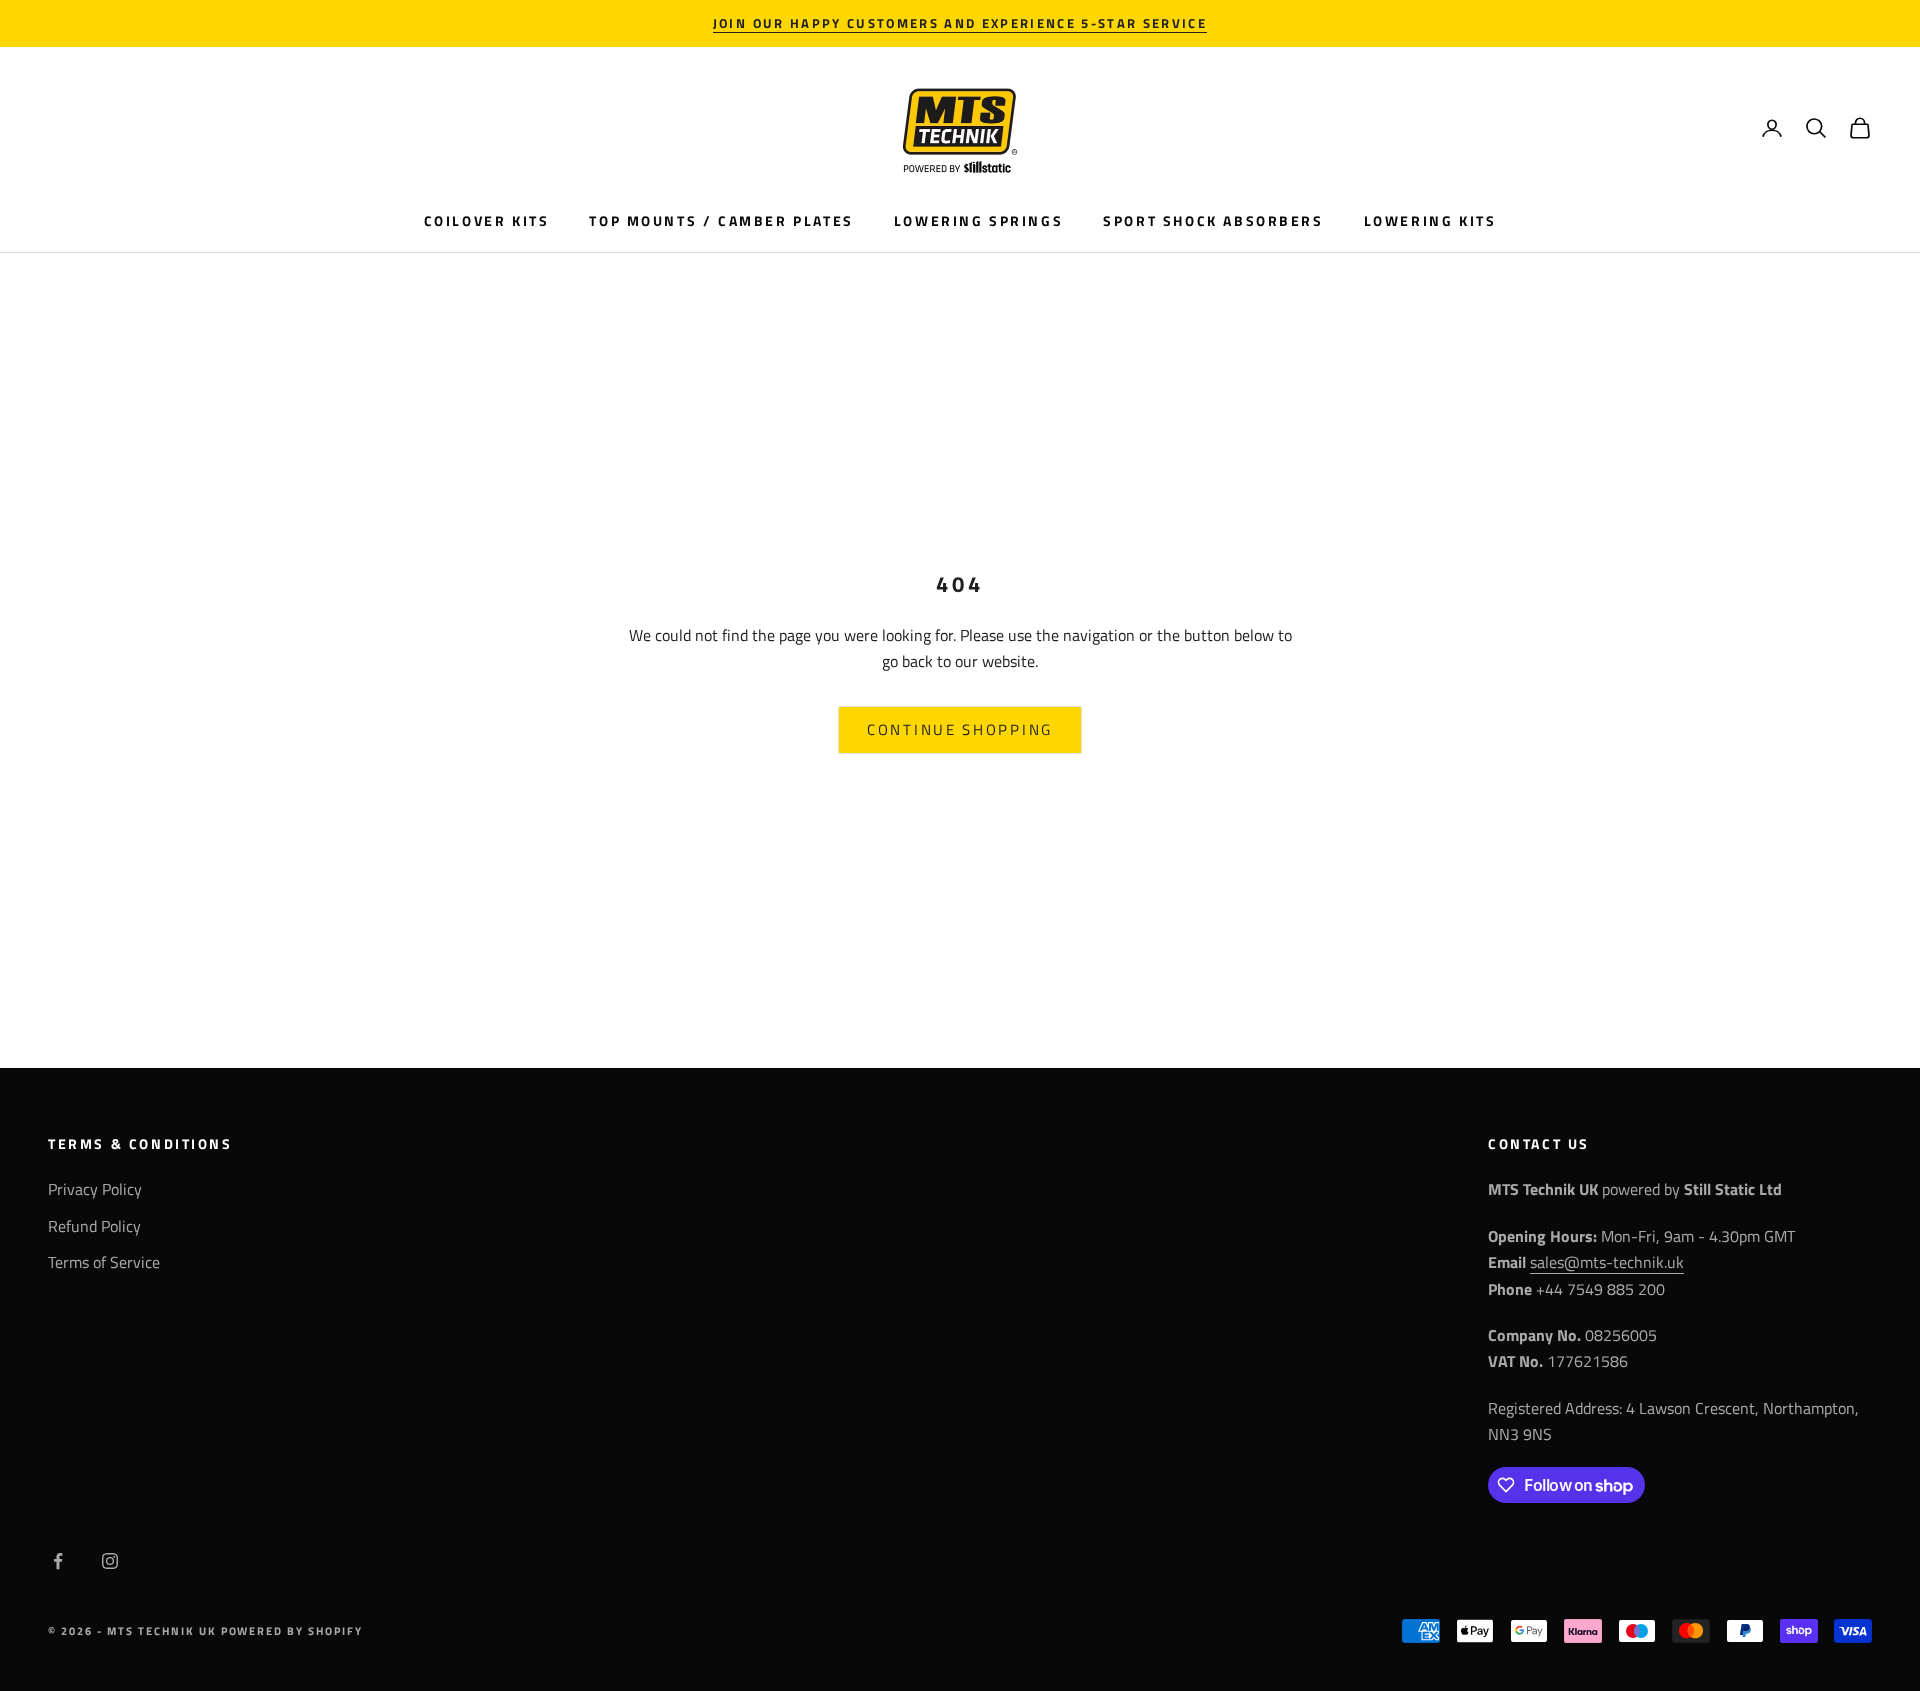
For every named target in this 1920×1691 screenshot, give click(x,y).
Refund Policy (94, 1226)
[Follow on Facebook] (58, 1561)
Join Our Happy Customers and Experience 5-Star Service (960, 23)
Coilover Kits (487, 221)
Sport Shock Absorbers (1213, 221)
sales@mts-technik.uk (1607, 1262)
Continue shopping (960, 729)
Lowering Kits (1430, 221)
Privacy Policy (95, 1189)
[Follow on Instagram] (110, 1561)
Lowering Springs (978, 221)
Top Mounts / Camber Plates (721, 221)
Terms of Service (104, 1262)
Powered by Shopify (292, 1631)
